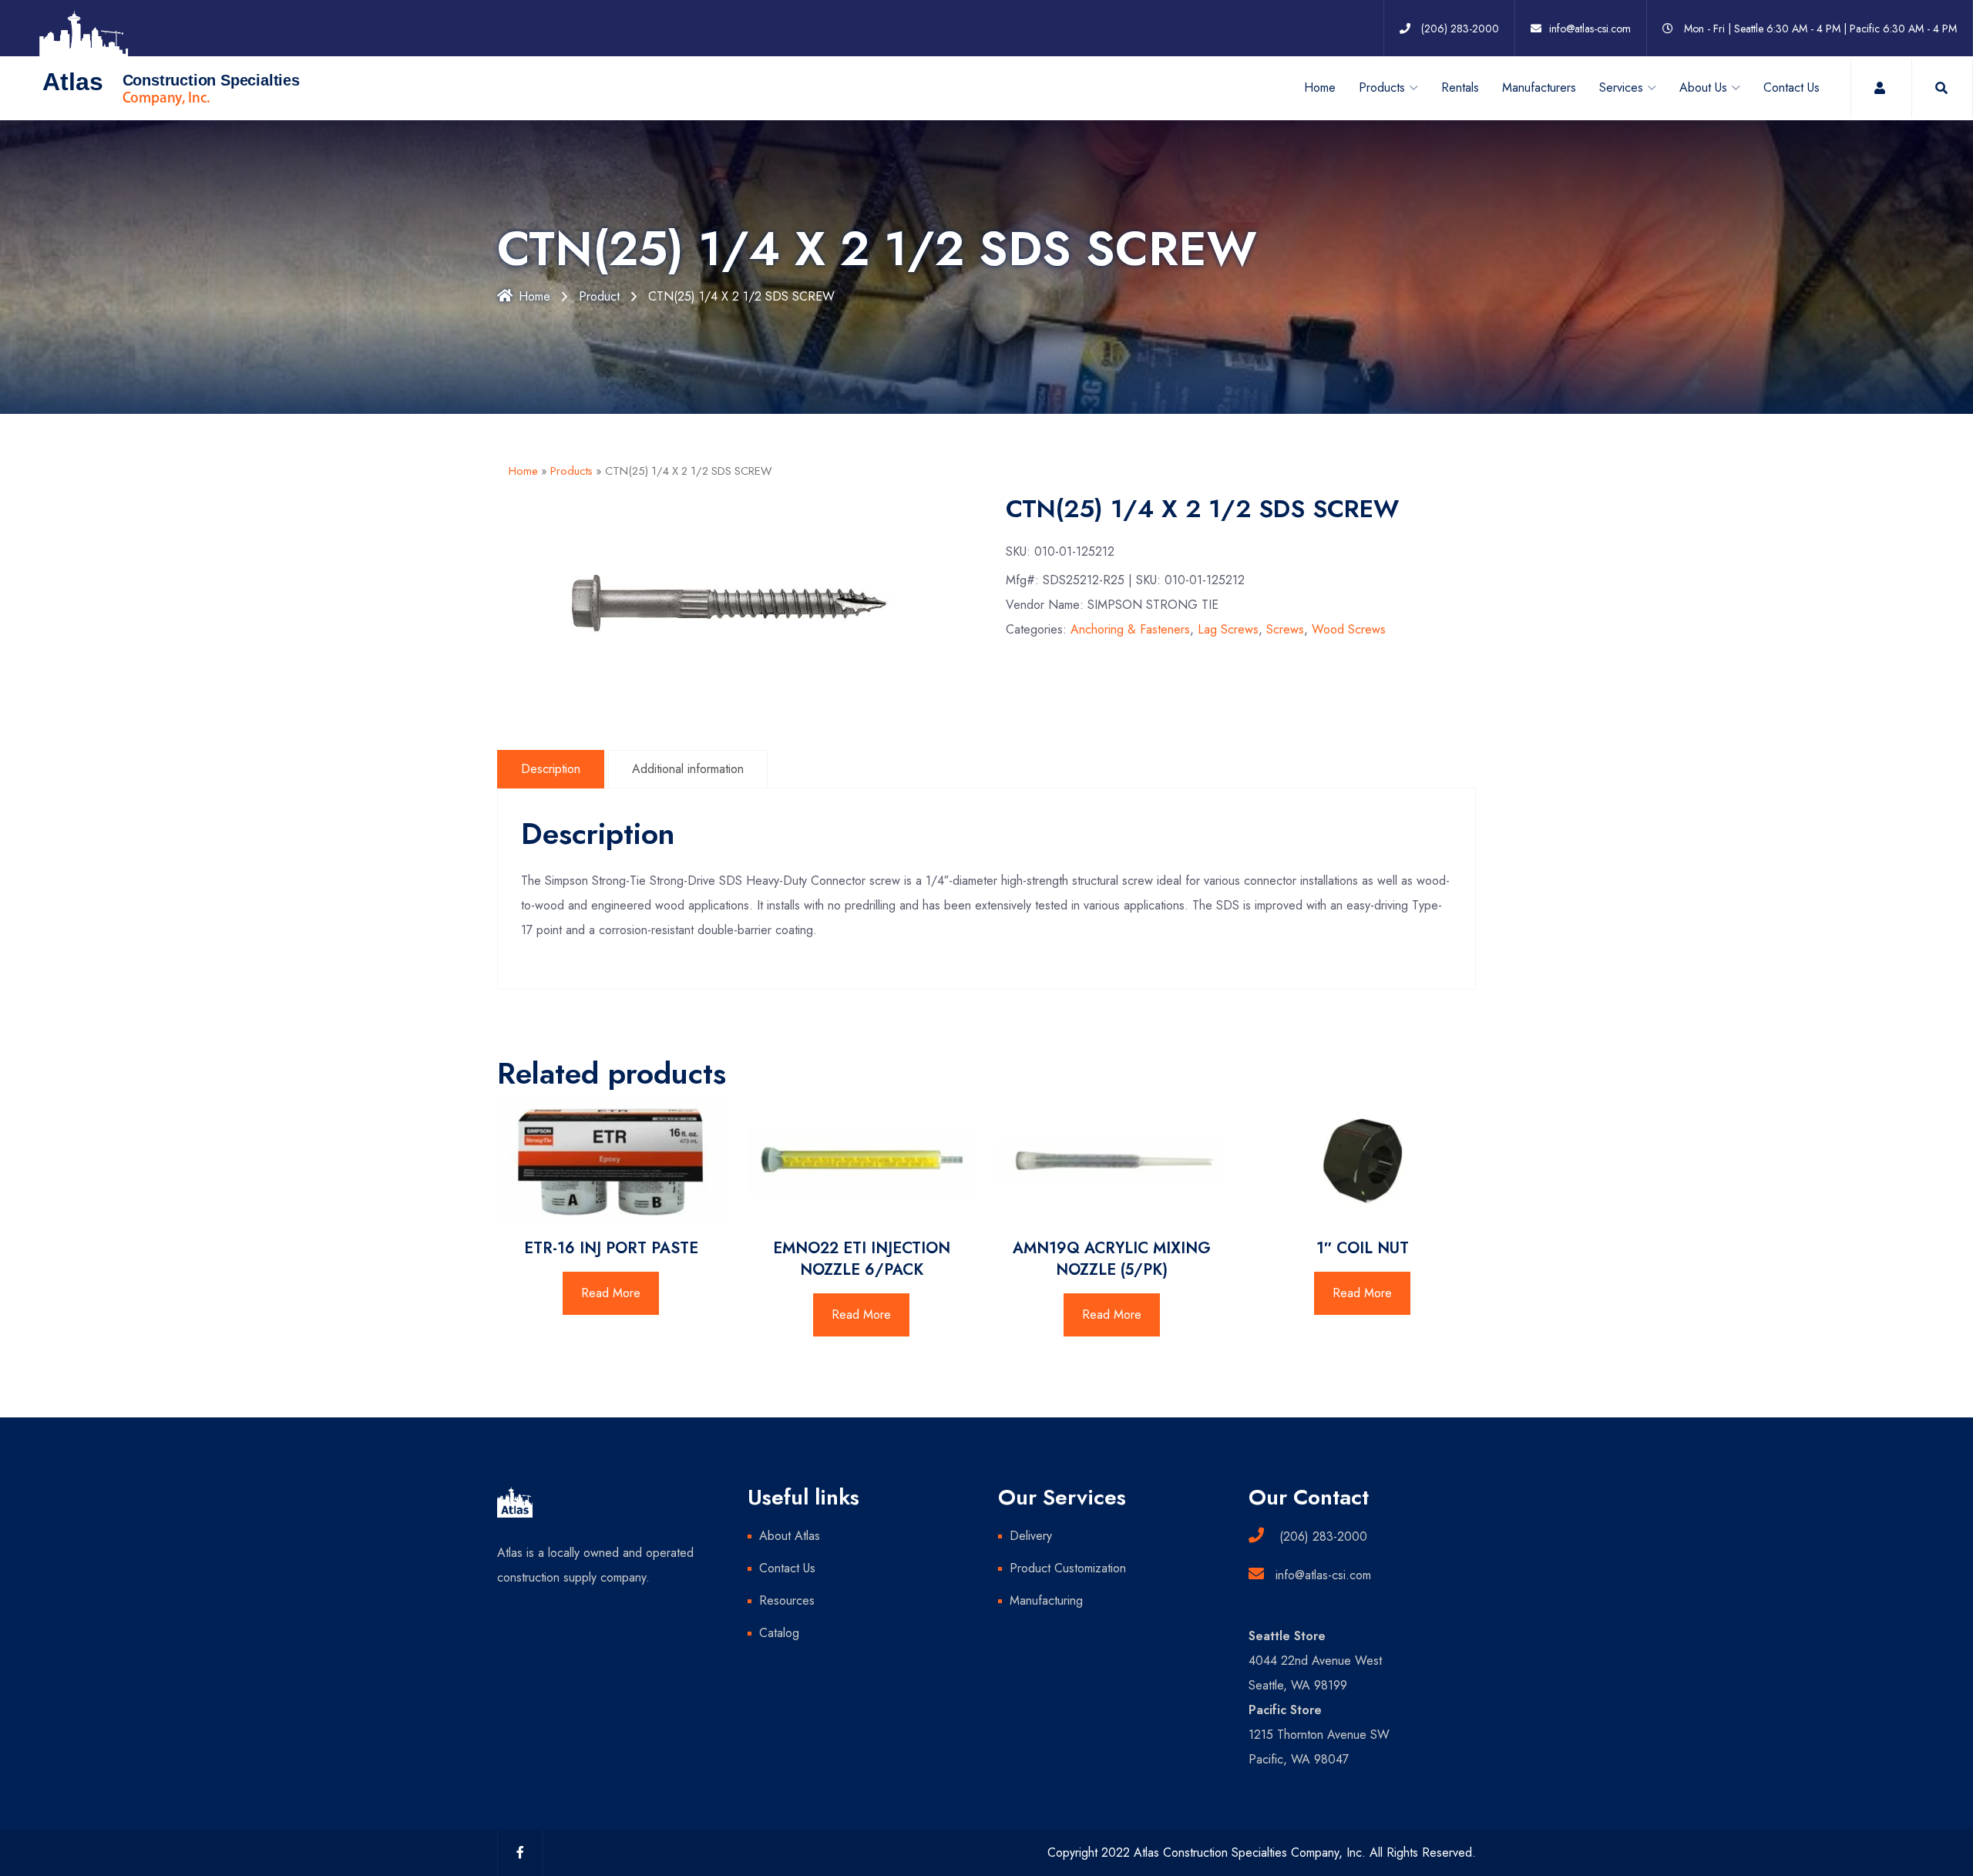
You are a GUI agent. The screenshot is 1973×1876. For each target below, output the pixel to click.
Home (1320, 87)
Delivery (1031, 1536)
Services (1621, 87)
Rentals (1460, 87)
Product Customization (1068, 1568)
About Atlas (790, 1536)
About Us (1703, 87)
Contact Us (1791, 87)
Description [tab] (551, 769)
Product (599, 296)
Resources (787, 1600)
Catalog (779, 1633)
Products (571, 471)
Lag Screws (1228, 629)
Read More (611, 1293)
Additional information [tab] (688, 769)
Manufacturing (1046, 1600)
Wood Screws (1349, 629)
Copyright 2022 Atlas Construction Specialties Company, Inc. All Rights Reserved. (1262, 1852)
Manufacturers (1539, 87)
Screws (1285, 629)
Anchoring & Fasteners (1130, 629)
